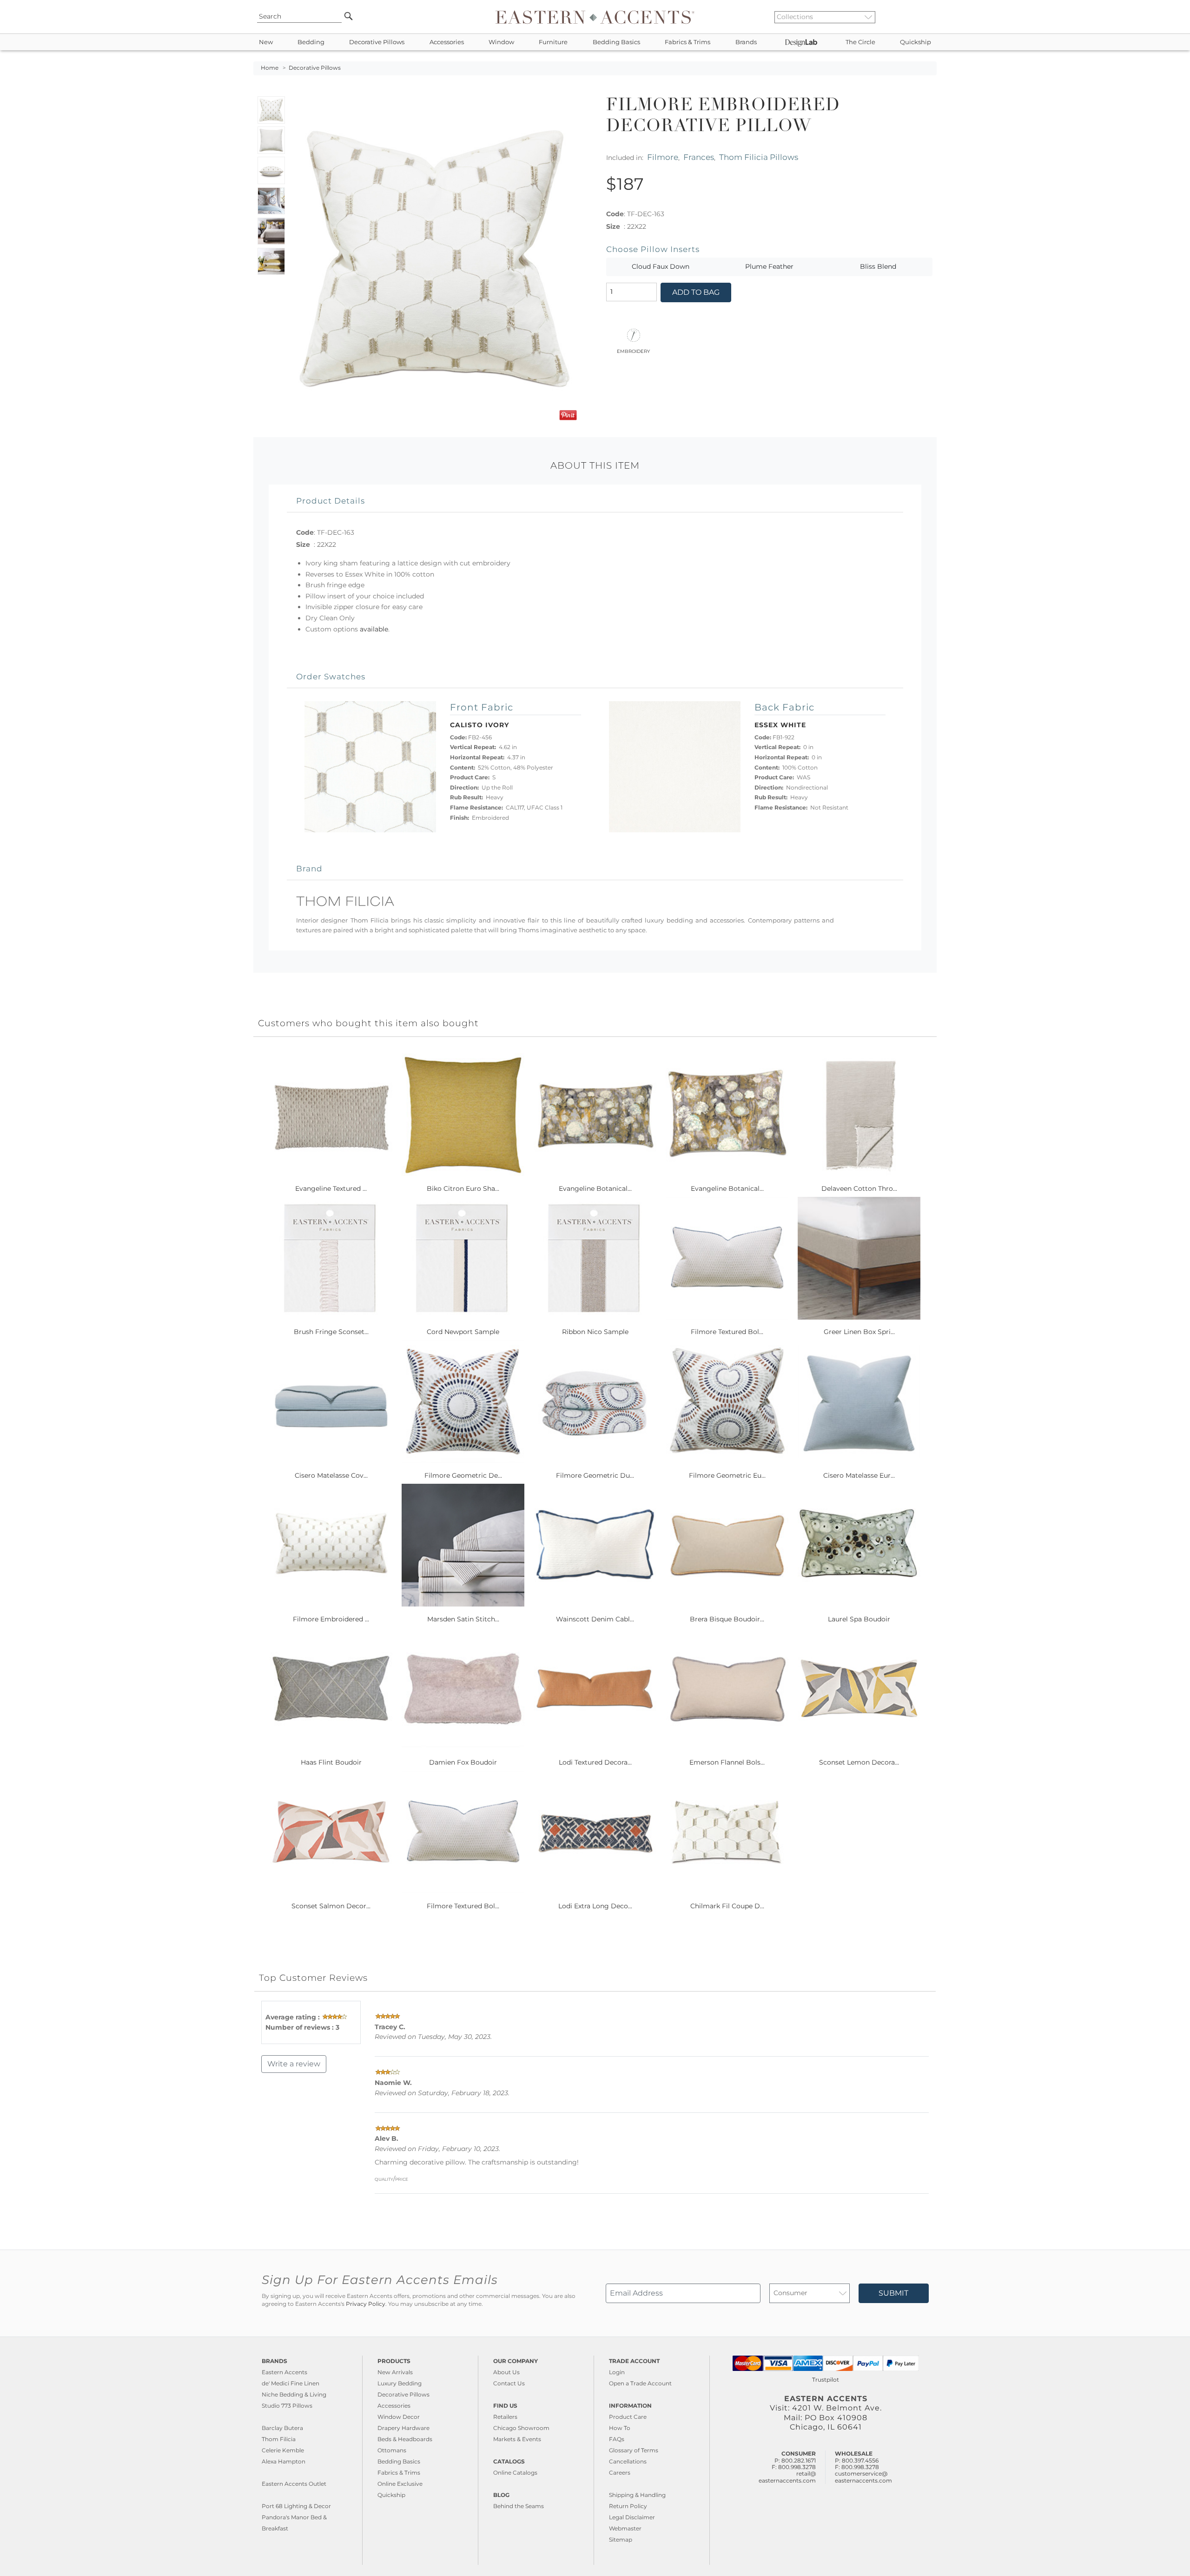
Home (270, 68)
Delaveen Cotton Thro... (859, 1188)
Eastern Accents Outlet (294, 2484)
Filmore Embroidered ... (331, 1619)
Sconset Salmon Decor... (331, 1906)
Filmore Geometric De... (463, 1475)
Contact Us (509, 2383)
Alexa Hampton (284, 2461)
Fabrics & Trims (688, 42)
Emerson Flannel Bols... (727, 1762)
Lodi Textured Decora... (595, 1762)
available (374, 629)
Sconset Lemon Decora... (859, 1762)
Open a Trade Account (640, 2383)
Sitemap (621, 2539)
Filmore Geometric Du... (595, 1475)
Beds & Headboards (405, 2439)
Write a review (294, 2064)
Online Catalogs (515, 2473)
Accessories (447, 42)
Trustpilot (826, 2380)
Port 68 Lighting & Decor (296, 2506)
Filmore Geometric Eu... (727, 1475)
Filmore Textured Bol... (727, 1332)
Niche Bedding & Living (294, 2394)
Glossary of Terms (634, 2450)
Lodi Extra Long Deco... (595, 1906)
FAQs (617, 2439)
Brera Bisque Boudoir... (727, 1619)
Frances (699, 157)
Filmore (663, 157)
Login (617, 2372)
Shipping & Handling (637, 2495)
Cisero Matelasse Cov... (331, 1475)
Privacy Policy (366, 2304)
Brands (746, 42)
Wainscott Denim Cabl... (595, 1619)
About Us (506, 2372)
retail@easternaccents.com (787, 2477)
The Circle (860, 42)
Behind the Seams (519, 2506)
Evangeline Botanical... (595, 1188)
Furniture (553, 42)
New (266, 42)
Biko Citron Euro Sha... (463, 1188)
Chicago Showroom (521, 2428)
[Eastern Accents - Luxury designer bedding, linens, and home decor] (595, 17)
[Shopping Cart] (930, 17)
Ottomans (392, 2450)
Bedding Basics (616, 42)
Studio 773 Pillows (287, 2406)
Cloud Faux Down (661, 266)
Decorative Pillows (377, 42)
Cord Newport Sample (463, 1332)
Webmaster (625, 2528)
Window (501, 42)
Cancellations (628, 2461)
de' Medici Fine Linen (291, 2383)
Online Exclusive (400, 2484)
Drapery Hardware (403, 2428)
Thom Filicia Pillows (759, 157)
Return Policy (628, 2506)
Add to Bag (696, 292)
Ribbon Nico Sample (595, 1332)
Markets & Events (517, 2439)
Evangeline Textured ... (331, 1188)
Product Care (628, 2417)
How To (620, 2428)
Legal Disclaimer (632, 2517)
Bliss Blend (878, 266)
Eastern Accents (284, 2372)
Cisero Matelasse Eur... (859, 1475)
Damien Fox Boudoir (463, 1762)
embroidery (633, 351)
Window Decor (399, 2417)
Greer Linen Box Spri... (859, 1332)
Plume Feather (769, 266)
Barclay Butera (282, 2428)
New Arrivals (395, 2372)
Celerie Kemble (283, 2450)
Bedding (311, 42)
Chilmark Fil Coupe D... (727, 1906)
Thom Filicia (279, 2439)
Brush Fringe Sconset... (331, 1332)
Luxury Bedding (400, 2383)
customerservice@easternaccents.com (863, 2477)
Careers (620, 2473)
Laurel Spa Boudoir (859, 1619)
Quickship (916, 42)
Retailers (505, 2417)
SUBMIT (893, 2293)
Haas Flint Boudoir (331, 1762)
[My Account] (923, 17)
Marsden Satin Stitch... (463, 1619)
